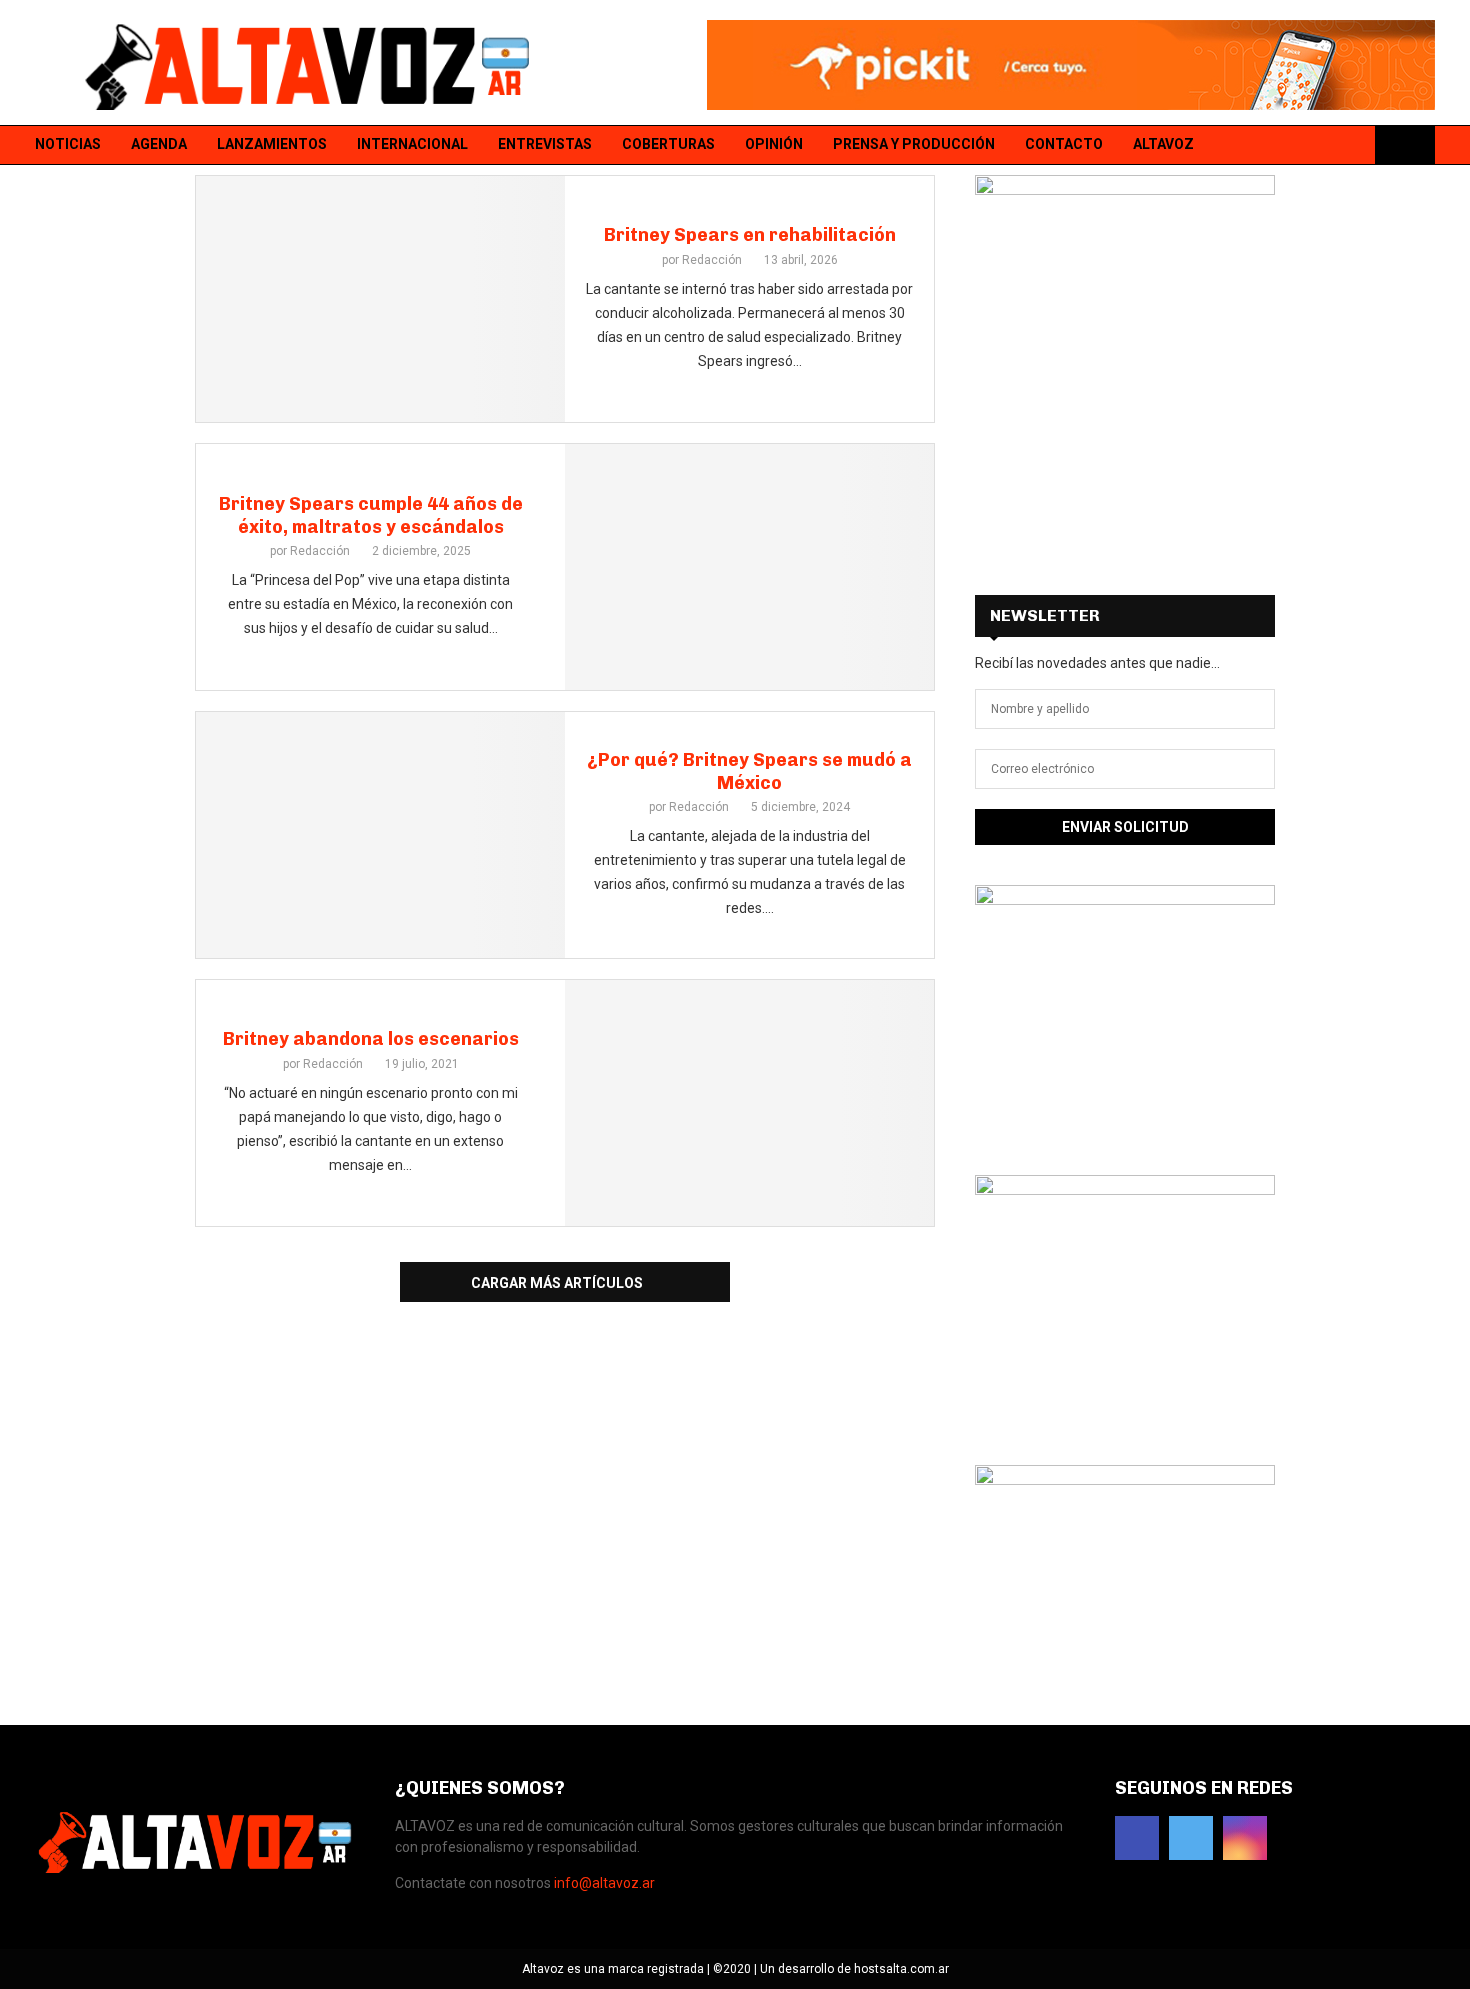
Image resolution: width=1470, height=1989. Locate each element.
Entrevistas (545, 144)
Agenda (159, 144)
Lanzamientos (272, 144)
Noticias (68, 144)
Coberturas (668, 144)
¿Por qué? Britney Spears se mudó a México (749, 771)
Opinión (774, 144)
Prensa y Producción (914, 144)
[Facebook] (1300, 145)
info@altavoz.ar (604, 1883)
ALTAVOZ (1163, 144)
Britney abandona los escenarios (371, 1039)
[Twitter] (1326, 145)
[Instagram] (1352, 145)
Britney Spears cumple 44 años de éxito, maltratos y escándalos (371, 515)
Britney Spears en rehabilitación (750, 235)
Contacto (1064, 144)
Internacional (412, 144)
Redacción (712, 260)
